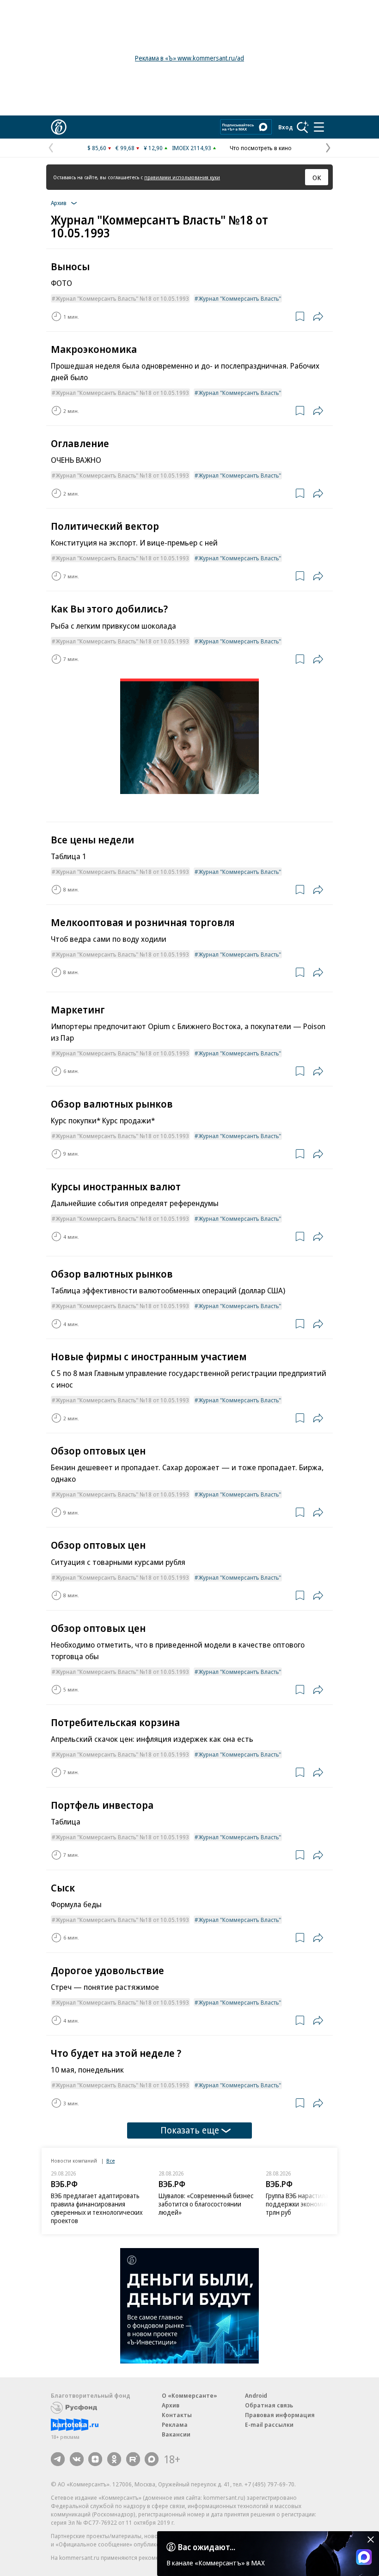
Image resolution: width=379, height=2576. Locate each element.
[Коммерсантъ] (59, 127)
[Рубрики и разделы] (319, 127)
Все (110, 2161)
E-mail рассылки (269, 2424)
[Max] (152, 2459)
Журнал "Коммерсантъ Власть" (240, 298)
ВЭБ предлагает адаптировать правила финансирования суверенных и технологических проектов (97, 2208)
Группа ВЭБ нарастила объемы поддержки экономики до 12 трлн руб (310, 2204)
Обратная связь (269, 2405)
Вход (286, 127)
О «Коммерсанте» (189, 2395)
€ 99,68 (125, 148)
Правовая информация (280, 2415)
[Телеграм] (58, 2459)
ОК (317, 177)
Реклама (175, 2424)
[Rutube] (133, 2459)
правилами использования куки (182, 177)
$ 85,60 (97, 148)
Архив (171, 2405)
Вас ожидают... (207, 2547)
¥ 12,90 (153, 148)
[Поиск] (303, 127)
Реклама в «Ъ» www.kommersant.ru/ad (189, 58)
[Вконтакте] (77, 2459)
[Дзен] (95, 2459)
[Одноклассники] (114, 2459)
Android (256, 2395)
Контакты (177, 2415)
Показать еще (190, 2130)
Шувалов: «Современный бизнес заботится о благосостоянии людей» (206, 2204)
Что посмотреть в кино (261, 148)
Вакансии (176, 2434)
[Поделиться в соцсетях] (318, 316)
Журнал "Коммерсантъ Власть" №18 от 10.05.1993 (122, 298)
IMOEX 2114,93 (192, 148)
